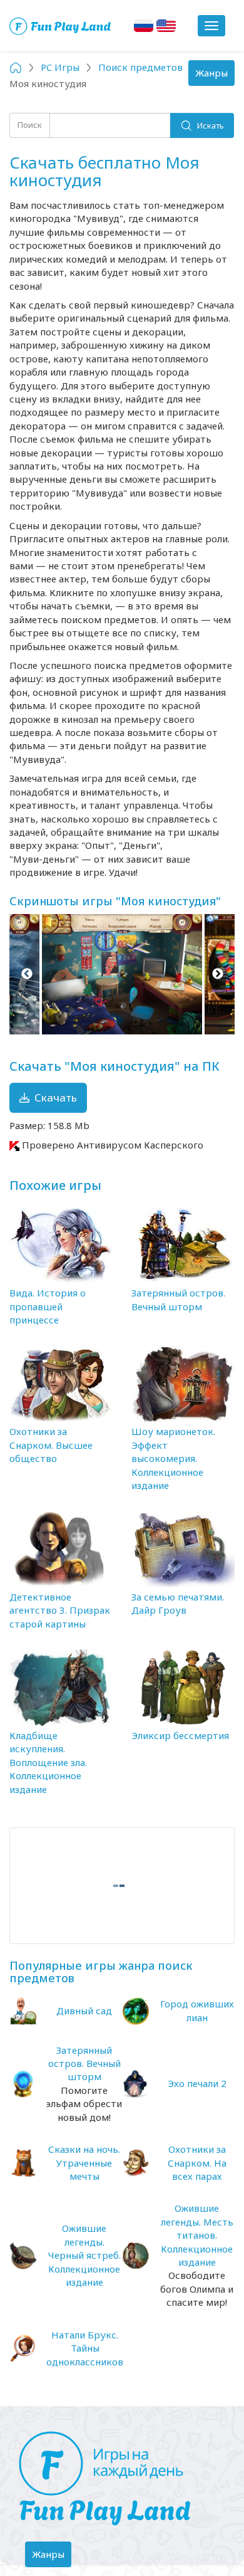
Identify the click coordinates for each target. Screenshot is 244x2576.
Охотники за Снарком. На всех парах (197, 2163)
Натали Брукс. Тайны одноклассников (85, 2348)
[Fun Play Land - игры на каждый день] (122, 2479)
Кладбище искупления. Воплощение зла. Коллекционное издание (48, 1762)
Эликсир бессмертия (180, 1735)
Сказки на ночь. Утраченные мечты (84, 2163)
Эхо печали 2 (197, 2083)
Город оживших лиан (197, 2010)
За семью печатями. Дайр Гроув (178, 1603)
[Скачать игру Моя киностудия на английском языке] (166, 26)
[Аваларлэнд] (61, 26)
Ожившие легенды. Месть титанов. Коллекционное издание (197, 2235)
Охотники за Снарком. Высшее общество (51, 1445)
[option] (122, 974)
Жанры (215, 76)
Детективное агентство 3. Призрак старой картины (60, 1610)
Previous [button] (27, 974)
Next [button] (217, 974)
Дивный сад (84, 2011)
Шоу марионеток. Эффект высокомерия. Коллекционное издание (173, 1458)
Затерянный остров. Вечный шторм (178, 1299)
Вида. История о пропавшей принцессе (48, 1306)
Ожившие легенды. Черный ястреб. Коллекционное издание (84, 2255)
